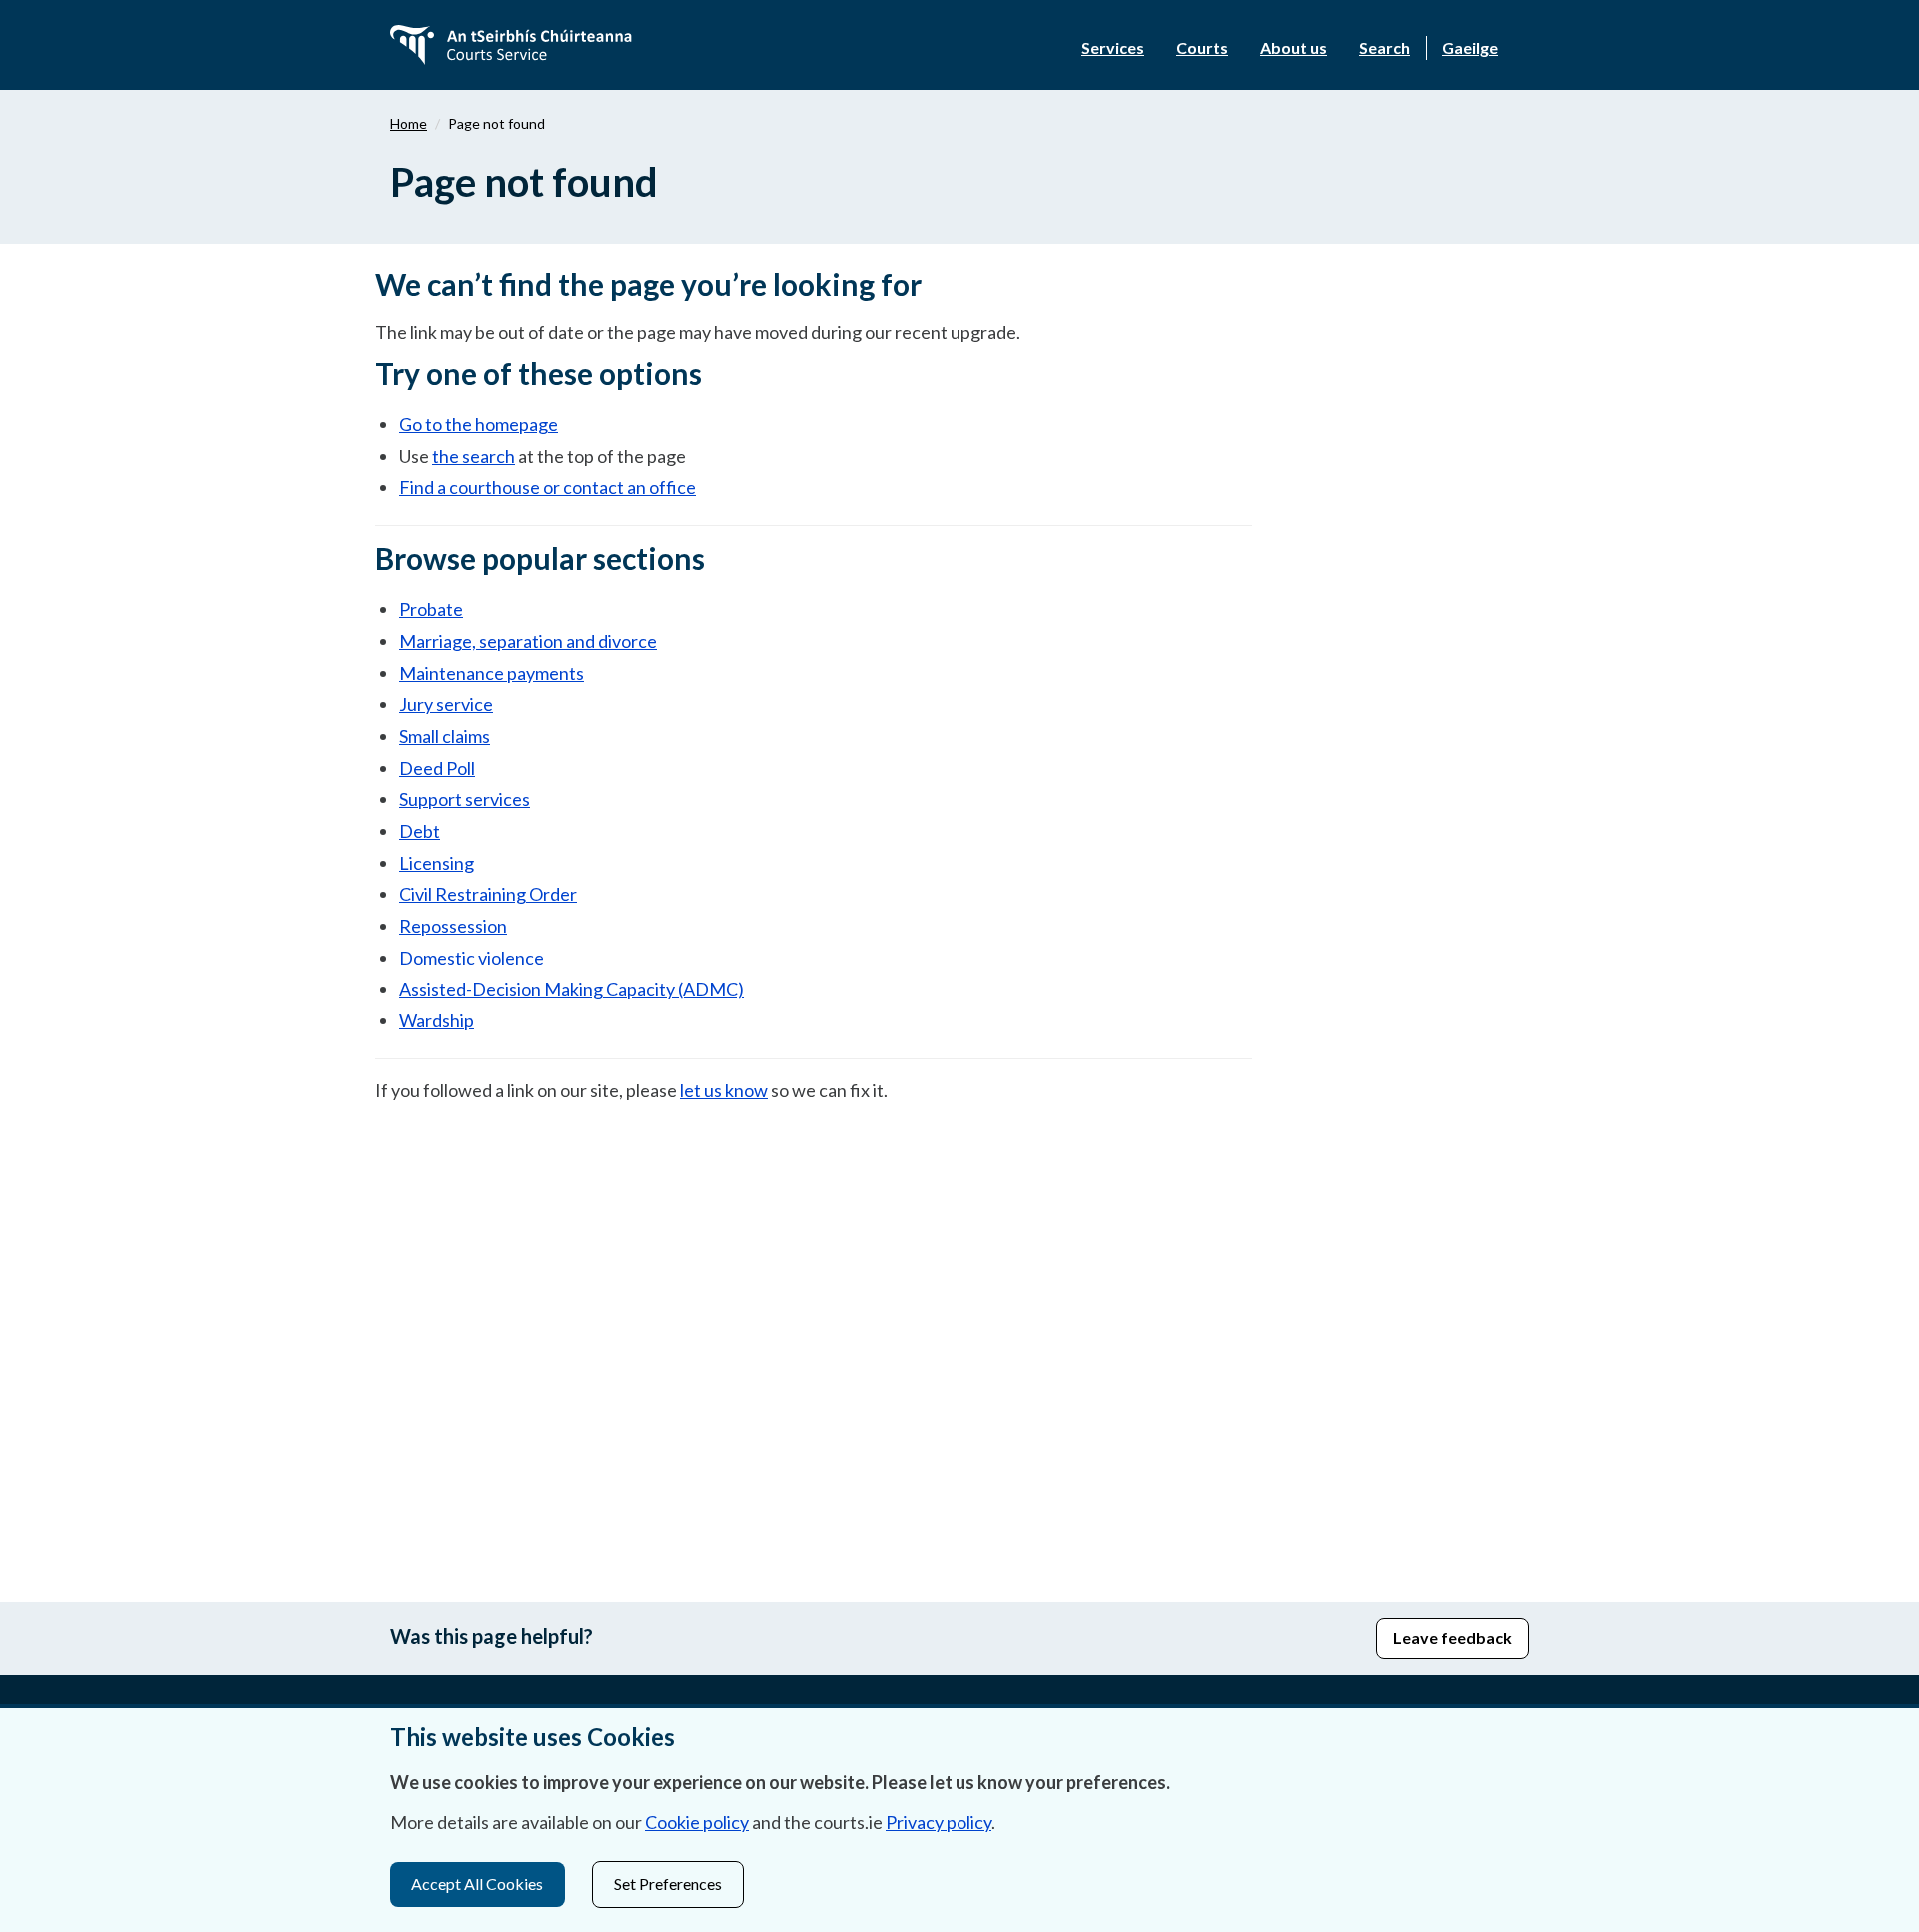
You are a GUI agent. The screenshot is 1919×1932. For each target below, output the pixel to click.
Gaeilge (1470, 47)
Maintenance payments (491, 673)
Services (1113, 47)
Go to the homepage (478, 424)
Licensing (436, 863)
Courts (1202, 47)
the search (473, 456)
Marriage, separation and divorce (528, 641)
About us (1294, 47)
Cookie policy (697, 1822)
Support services (464, 799)
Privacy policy (939, 1822)
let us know (724, 1090)
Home (408, 123)
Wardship (436, 1020)
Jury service (446, 704)
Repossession (453, 926)
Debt (419, 831)
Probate (431, 609)
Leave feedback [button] (1453, 1638)
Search (1385, 47)
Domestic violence (471, 958)
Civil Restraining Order (488, 894)
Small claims (444, 736)
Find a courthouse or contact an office (547, 487)
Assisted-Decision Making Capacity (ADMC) (571, 989)
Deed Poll (437, 768)
